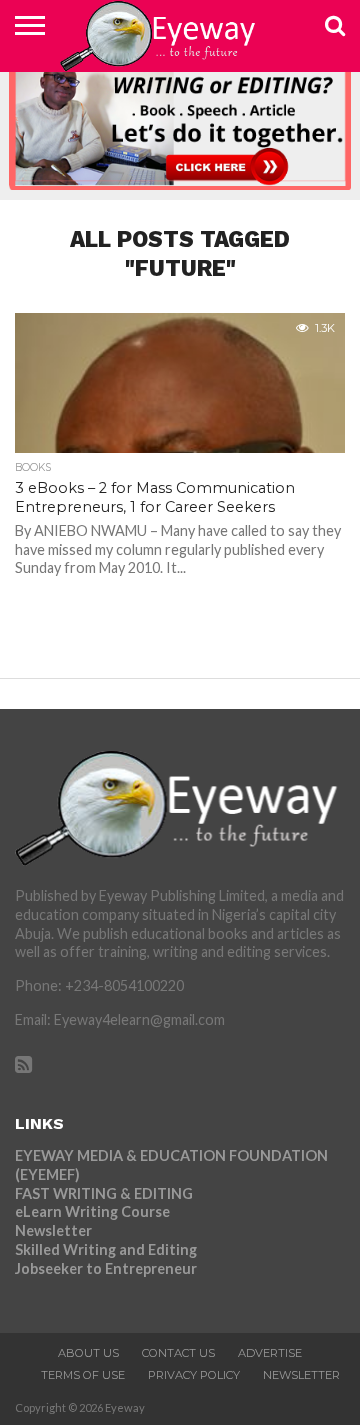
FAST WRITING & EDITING (104, 1193)
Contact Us (178, 1353)
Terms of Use (83, 1375)
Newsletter (53, 1230)
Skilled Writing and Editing (106, 1249)
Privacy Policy (194, 1375)
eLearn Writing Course (92, 1211)
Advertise (270, 1353)
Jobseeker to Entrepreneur (106, 1268)
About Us (88, 1353)
